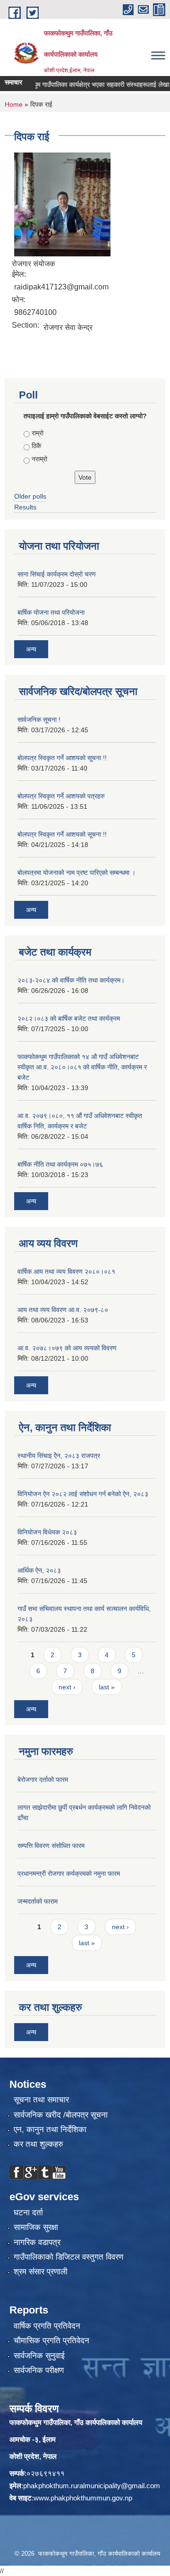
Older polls (30, 496)
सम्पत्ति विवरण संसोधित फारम (51, 1846)
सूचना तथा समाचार (41, 2100)
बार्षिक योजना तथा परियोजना (51, 612)
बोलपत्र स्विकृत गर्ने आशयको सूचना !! (62, 758)
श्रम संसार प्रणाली (41, 2272)
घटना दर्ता (28, 2213)
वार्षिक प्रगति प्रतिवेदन (47, 2326)
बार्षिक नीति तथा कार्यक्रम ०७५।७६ (60, 1164)
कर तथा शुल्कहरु (38, 2144)
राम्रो (38, 433)
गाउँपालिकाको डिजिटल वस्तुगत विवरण (68, 2257)
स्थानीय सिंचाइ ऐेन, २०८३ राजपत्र (59, 1456)
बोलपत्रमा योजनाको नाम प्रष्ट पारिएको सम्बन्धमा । (76, 873)
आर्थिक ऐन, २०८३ (39, 1570)
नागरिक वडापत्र (37, 2242)
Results (25, 507)
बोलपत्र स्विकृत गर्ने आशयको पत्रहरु (61, 796)
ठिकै (36, 446)
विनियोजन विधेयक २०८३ (47, 1532)
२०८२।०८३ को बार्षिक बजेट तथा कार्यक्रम (69, 1018)
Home (14, 104)
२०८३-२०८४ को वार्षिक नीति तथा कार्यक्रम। (71, 980)
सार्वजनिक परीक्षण (39, 2370)
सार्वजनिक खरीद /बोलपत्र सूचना (61, 2115)
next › (67, 1687)
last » (107, 1687)
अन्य (31, 649)
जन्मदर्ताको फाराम (38, 1901)
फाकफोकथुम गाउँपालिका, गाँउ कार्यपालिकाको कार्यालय (76, 2422)
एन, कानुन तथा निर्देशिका (50, 2130)
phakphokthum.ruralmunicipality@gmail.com (92, 2486)
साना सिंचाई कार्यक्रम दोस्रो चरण (57, 574)
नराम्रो (39, 459)
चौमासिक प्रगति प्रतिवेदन (51, 2341)
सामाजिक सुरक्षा (36, 2227)
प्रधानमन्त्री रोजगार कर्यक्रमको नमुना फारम (69, 1873)
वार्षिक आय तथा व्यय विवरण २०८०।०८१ (66, 1271)
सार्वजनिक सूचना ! (39, 720)
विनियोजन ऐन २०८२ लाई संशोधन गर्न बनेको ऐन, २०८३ (83, 1494)
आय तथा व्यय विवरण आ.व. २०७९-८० (63, 1310)
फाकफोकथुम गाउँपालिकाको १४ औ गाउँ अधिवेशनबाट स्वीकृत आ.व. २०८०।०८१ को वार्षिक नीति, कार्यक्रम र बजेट (82, 1067)
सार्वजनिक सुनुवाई (39, 2356)
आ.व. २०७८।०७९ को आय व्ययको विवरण (67, 1348)
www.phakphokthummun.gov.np (83, 2498)
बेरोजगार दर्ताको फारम (43, 1779)
